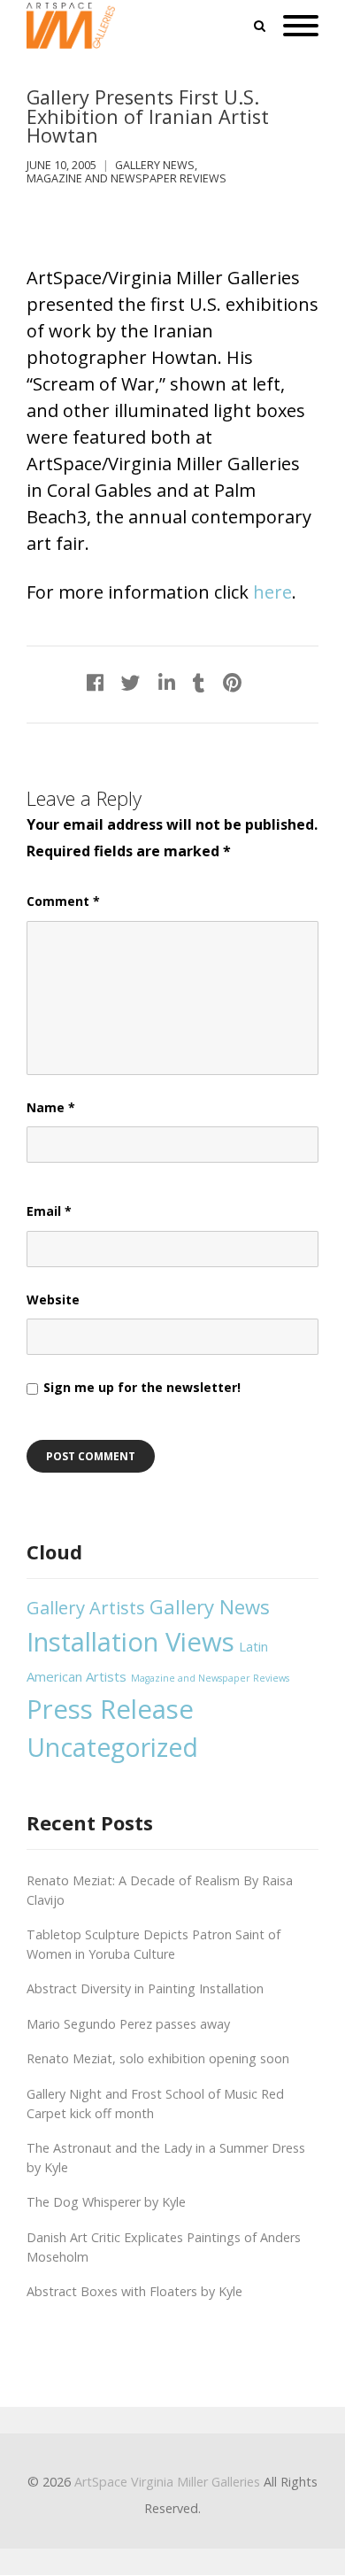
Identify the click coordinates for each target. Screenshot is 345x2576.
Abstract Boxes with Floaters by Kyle (134, 2291)
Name (51, 1107)
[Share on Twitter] (131, 682)
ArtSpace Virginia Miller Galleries (167, 2482)
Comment (63, 901)
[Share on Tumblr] (199, 682)
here (272, 592)
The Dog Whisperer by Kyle (106, 2202)
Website (53, 1300)
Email (49, 1211)
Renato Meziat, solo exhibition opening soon (158, 2058)
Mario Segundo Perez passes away (128, 2024)
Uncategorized (112, 1747)
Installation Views (130, 1642)
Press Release (110, 1709)
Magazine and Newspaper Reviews (126, 178)
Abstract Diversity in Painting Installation (145, 1988)
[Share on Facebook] (95, 682)
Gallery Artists (86, 1607)
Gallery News (155, 165)
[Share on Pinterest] (232, 682)
